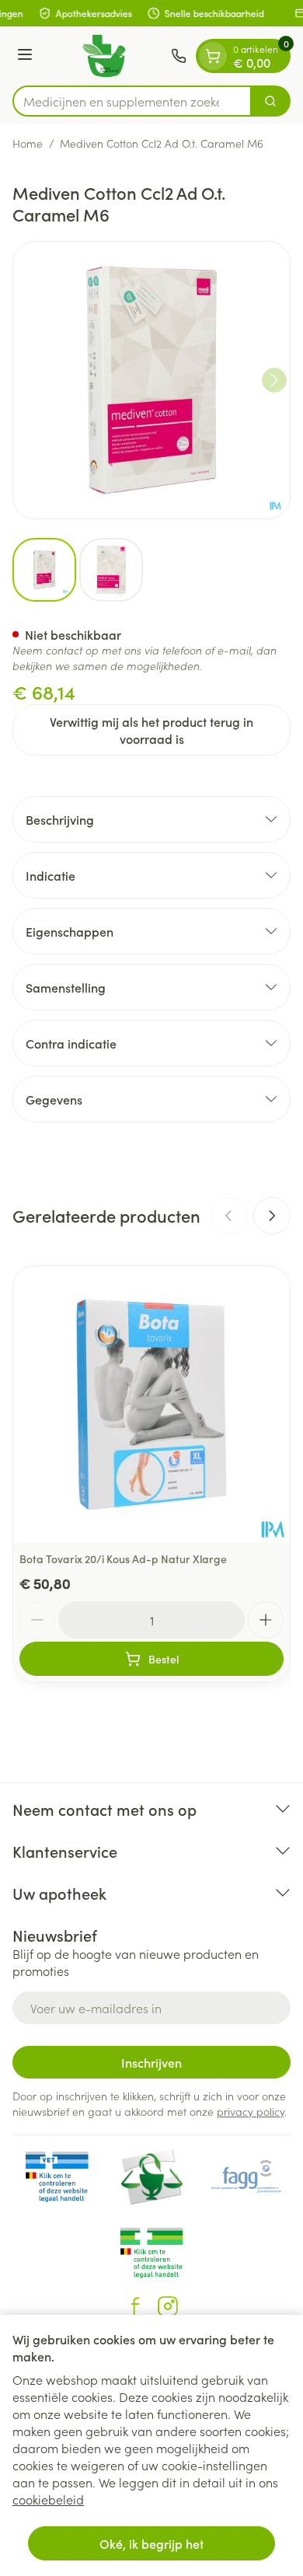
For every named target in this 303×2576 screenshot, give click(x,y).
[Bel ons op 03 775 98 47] (179, 56)
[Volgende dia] (272, 1216)
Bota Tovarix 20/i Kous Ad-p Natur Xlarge (123, 1559)
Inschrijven (151, 2062)
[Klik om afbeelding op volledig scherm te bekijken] (151, 380)
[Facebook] (135, 2306)
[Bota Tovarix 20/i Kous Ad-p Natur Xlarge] (151, 1405)
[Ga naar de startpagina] (104, 56)
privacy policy (251, 2111)
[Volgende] (274, 380)
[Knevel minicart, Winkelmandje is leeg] (213, 56)
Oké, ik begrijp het (151, 2543)
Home (28, 143)
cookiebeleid (48, 2499)
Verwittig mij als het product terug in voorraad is (151, 730)
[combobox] (132, 101)
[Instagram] (168, 2306)
